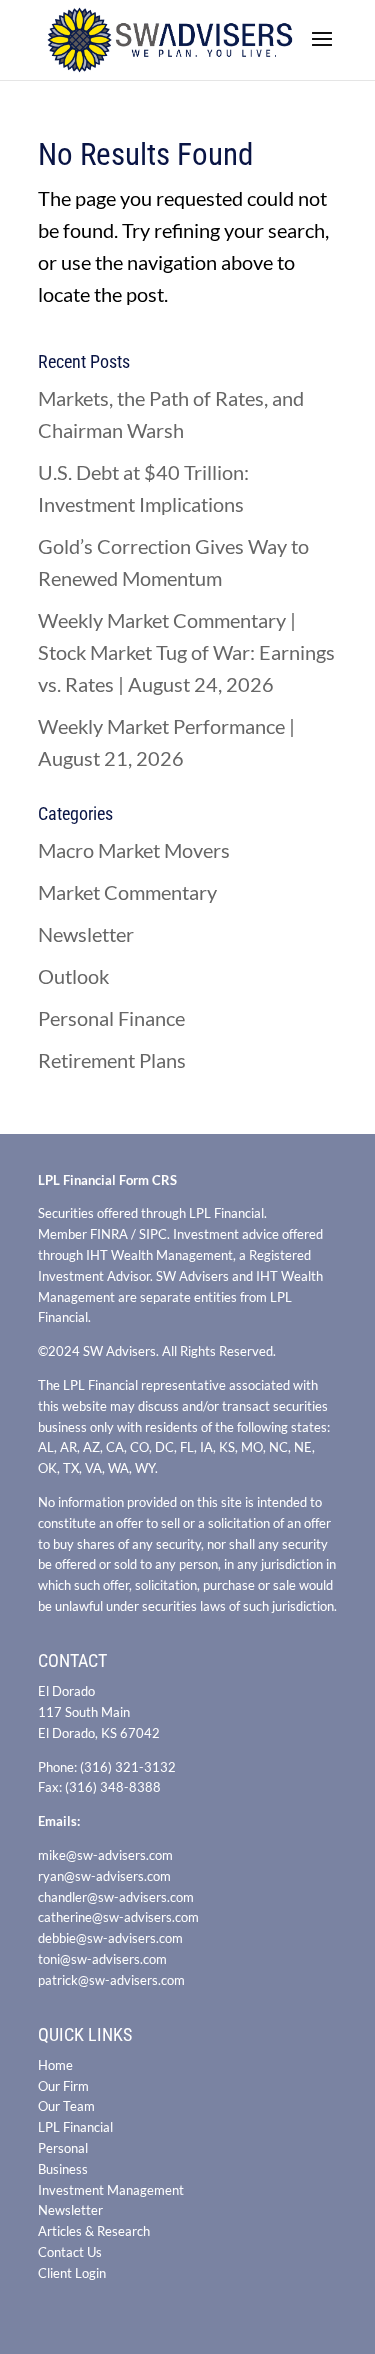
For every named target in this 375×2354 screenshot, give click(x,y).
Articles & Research (94, 2231)
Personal (63, 2148)
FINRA (109, 1234)
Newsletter (86, 934)
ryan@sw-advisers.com (104, 1876)
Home (55, 2065)
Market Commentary (127, 892)
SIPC (153, 1234)
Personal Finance (111, 1018)
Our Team (66, 2106)
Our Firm (63, 2086)
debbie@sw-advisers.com (110, 1938)
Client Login (72, 2273)
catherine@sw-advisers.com (118, 1917)
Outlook (73, 976)
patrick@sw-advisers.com (111, 1980)
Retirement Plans (112, 1060)
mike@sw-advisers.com (105, 1855)
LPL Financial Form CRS (107, 1180)
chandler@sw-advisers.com (116, 1897)
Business (63, 2169)
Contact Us (70, 2252)
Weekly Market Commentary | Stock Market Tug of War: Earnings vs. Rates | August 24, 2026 (186, 652)
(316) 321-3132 (128, 1767)
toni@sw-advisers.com (102, 1959)
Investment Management (111, 2190)
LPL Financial (75, 2127)
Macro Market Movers (134, 850)
